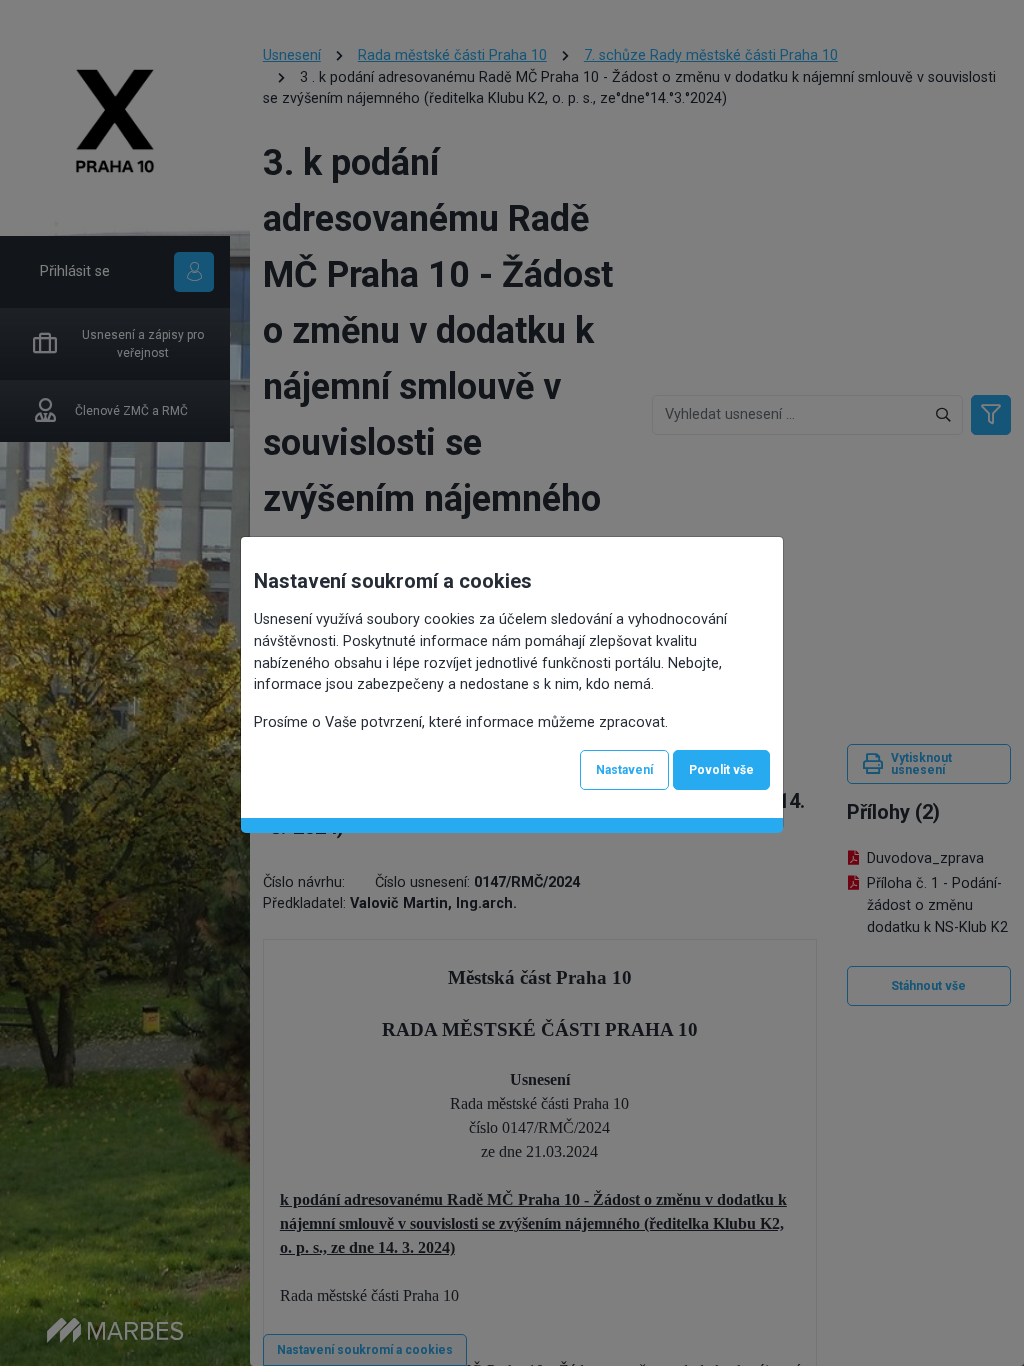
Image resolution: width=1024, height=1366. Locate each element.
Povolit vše (721, 770)
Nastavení (624, 770)
